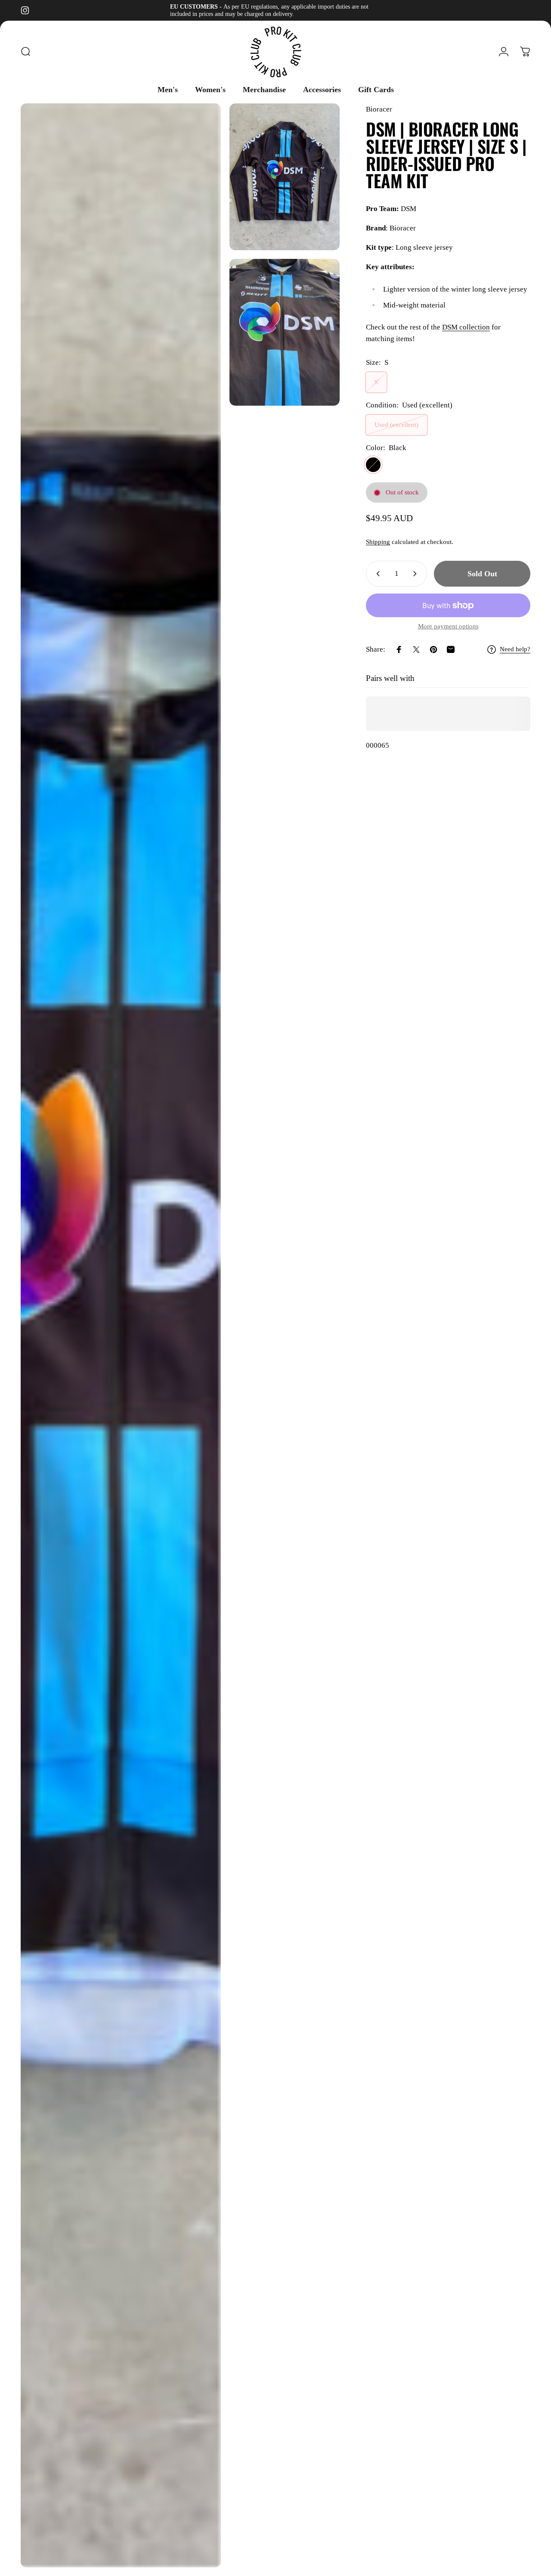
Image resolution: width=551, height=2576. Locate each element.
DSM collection (466, 327)
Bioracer (379, 109)
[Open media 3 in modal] (285, 332)
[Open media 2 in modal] (285, 177)
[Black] (373, 465)
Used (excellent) (396, 425)
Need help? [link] (515, 649)
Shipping (378, 542)
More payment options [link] (448, 626)
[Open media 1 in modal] (121, 1335)
